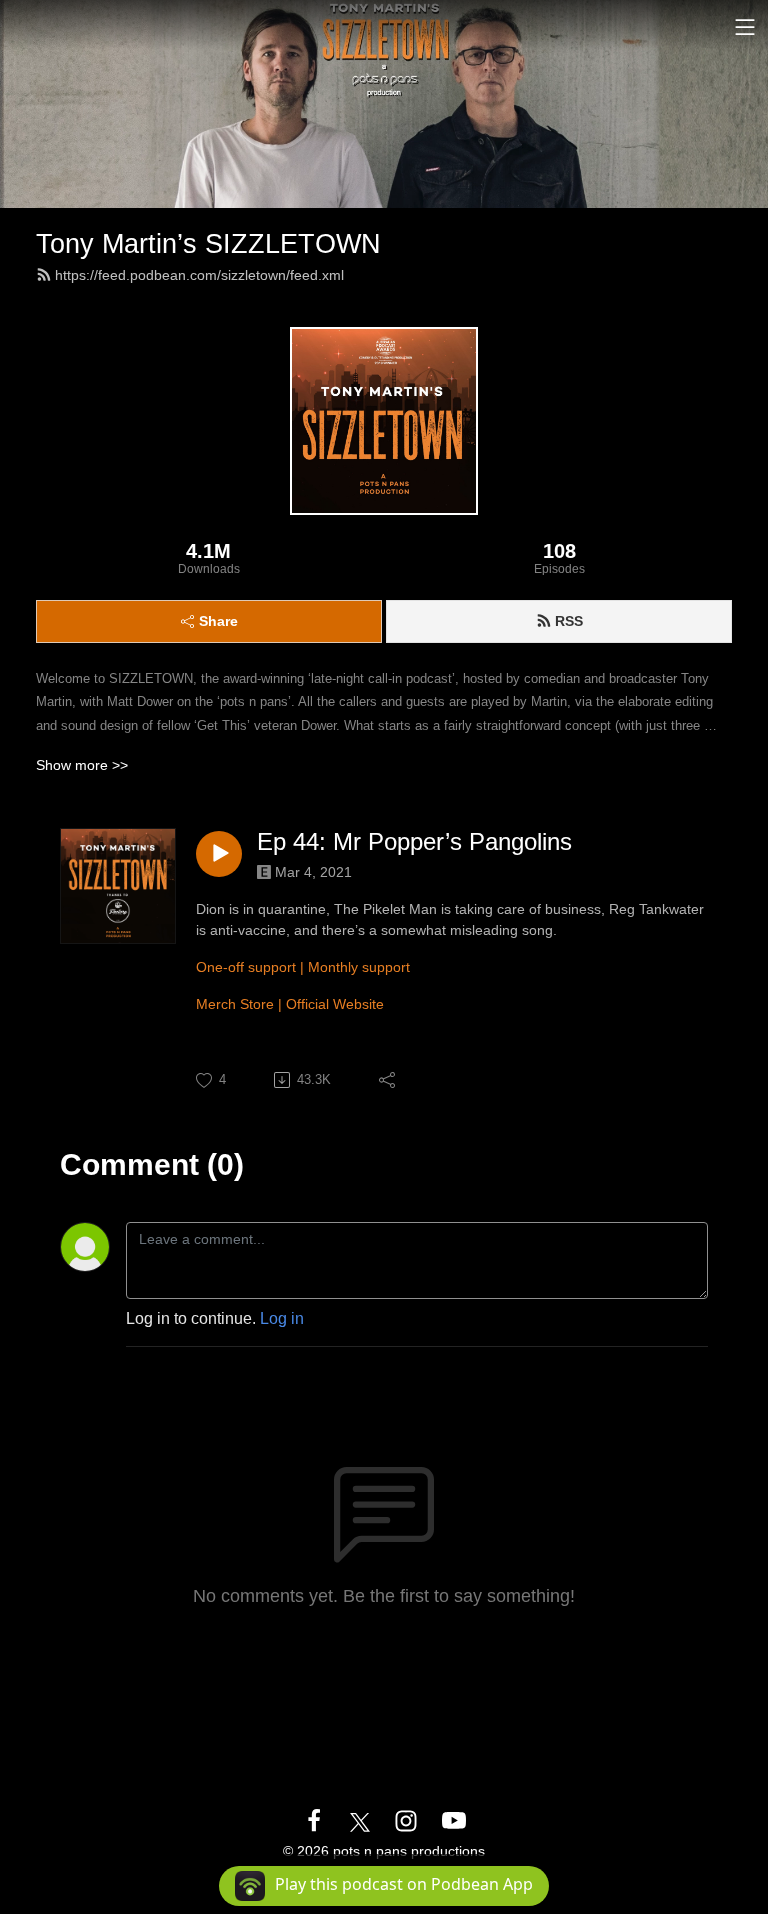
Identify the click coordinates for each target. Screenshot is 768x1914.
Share (218, 621)
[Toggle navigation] (745, 27)
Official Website (335, 1004)
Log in (282, 1318)
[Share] (388, 1080)
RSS (569, 621)
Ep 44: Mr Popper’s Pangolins (414, 841)
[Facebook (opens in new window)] (314, 1820)
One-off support (246, 967)
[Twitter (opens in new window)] (360, 1820)
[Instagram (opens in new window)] (406, 1820)
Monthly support (359, 967)
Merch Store (235, 1004)
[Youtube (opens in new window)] (454, 1820)
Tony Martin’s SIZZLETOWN (208, 243)
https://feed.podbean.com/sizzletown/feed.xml (199, 275)
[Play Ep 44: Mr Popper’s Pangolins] (219, 854)
